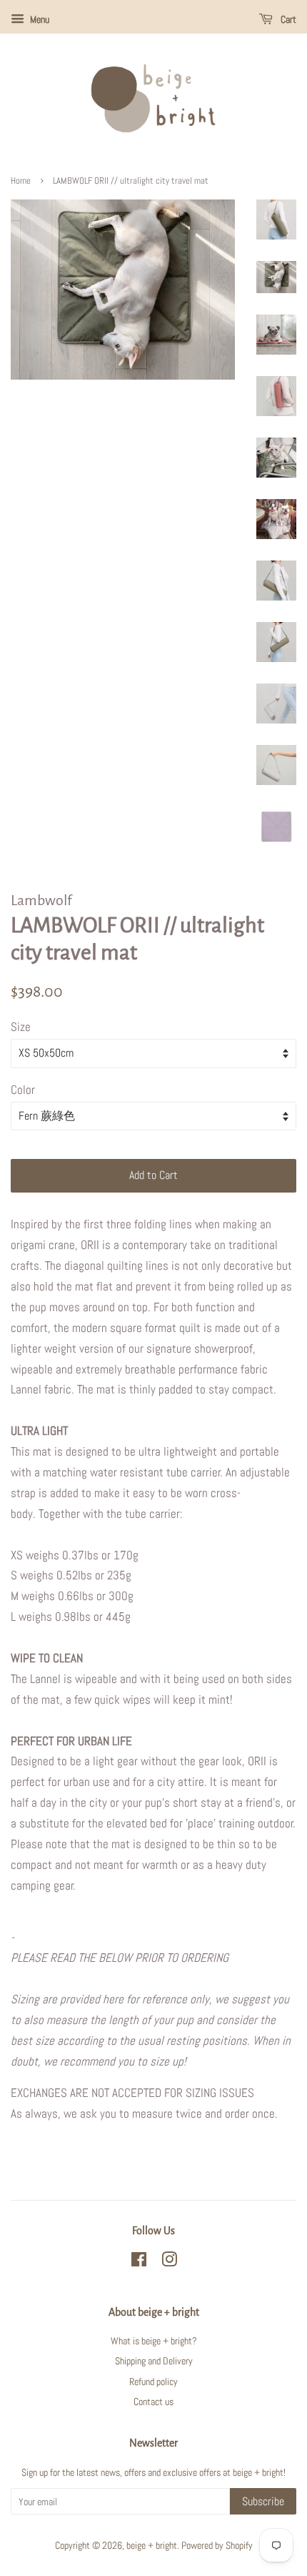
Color (23, 1090)
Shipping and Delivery (154, 2361)
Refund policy (153, 2382)
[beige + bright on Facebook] (139, 2262)
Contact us (153, 2402)
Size (21, 1027)
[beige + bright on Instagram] (169, 2262)
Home (21, 181)
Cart (287, 19)
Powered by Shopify (217, 2545)
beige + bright (152, 2545)
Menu (39, 19)
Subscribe (263, 2501)
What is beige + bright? (154, 2341)
